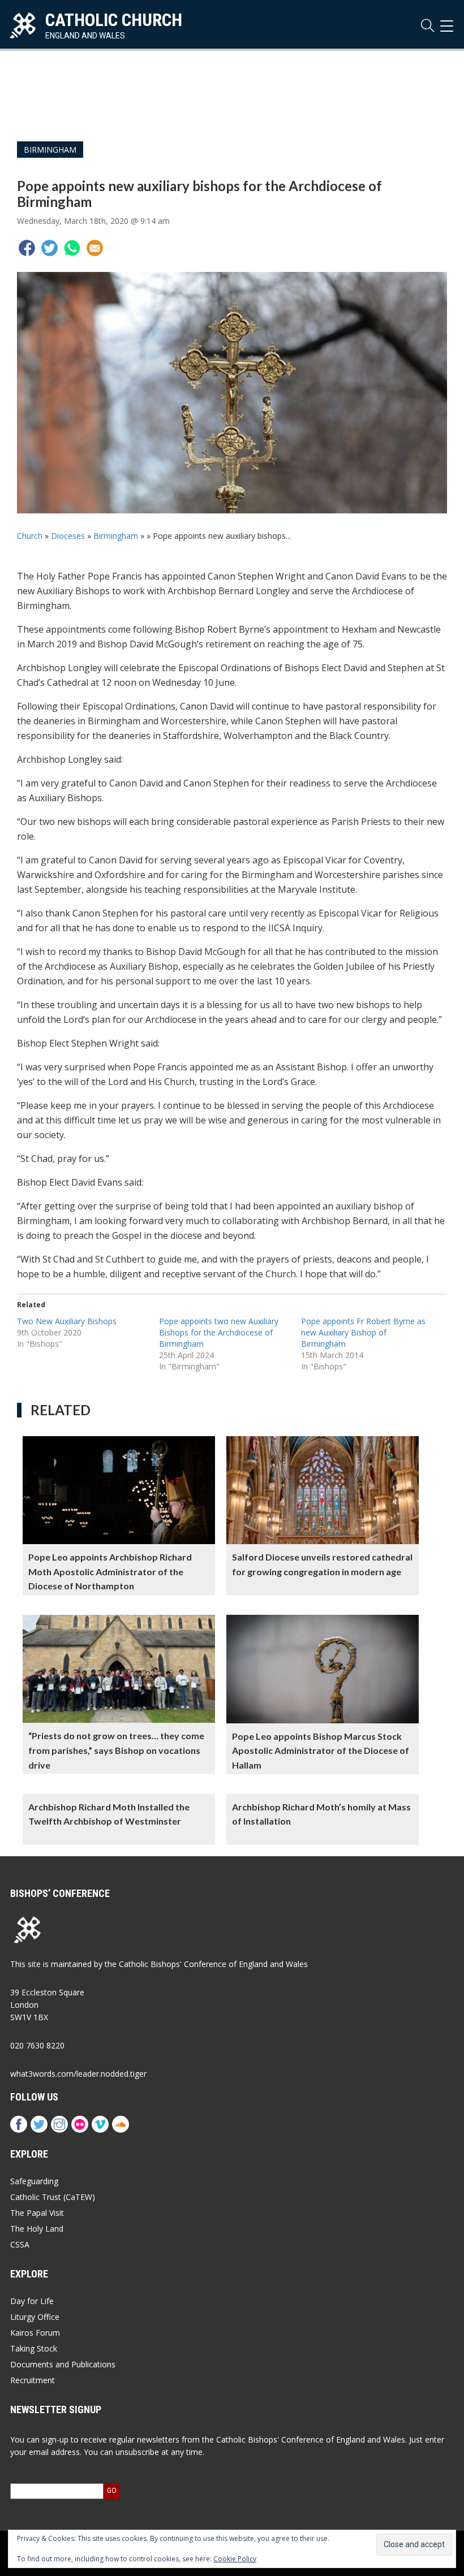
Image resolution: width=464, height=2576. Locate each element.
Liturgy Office (35, 2317)
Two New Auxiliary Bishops (67, 1321)
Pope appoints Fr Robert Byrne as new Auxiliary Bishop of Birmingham (363, 1332)
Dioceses (68, 536)
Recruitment (33, 2380)
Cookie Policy (235, 2559)
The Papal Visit (37, 2213)
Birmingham (50, 150)
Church (30, 536)
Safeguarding (34, 2181)
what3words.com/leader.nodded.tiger (78, 2074)
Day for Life (32, 2301)
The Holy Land (37, 2229)
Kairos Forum (35, 2333)
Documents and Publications (63, 2364)
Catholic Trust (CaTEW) (53, 2197)
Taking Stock (34, 2348)
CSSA (20, 2244)
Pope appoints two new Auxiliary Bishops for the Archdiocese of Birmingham (219, 1332)
